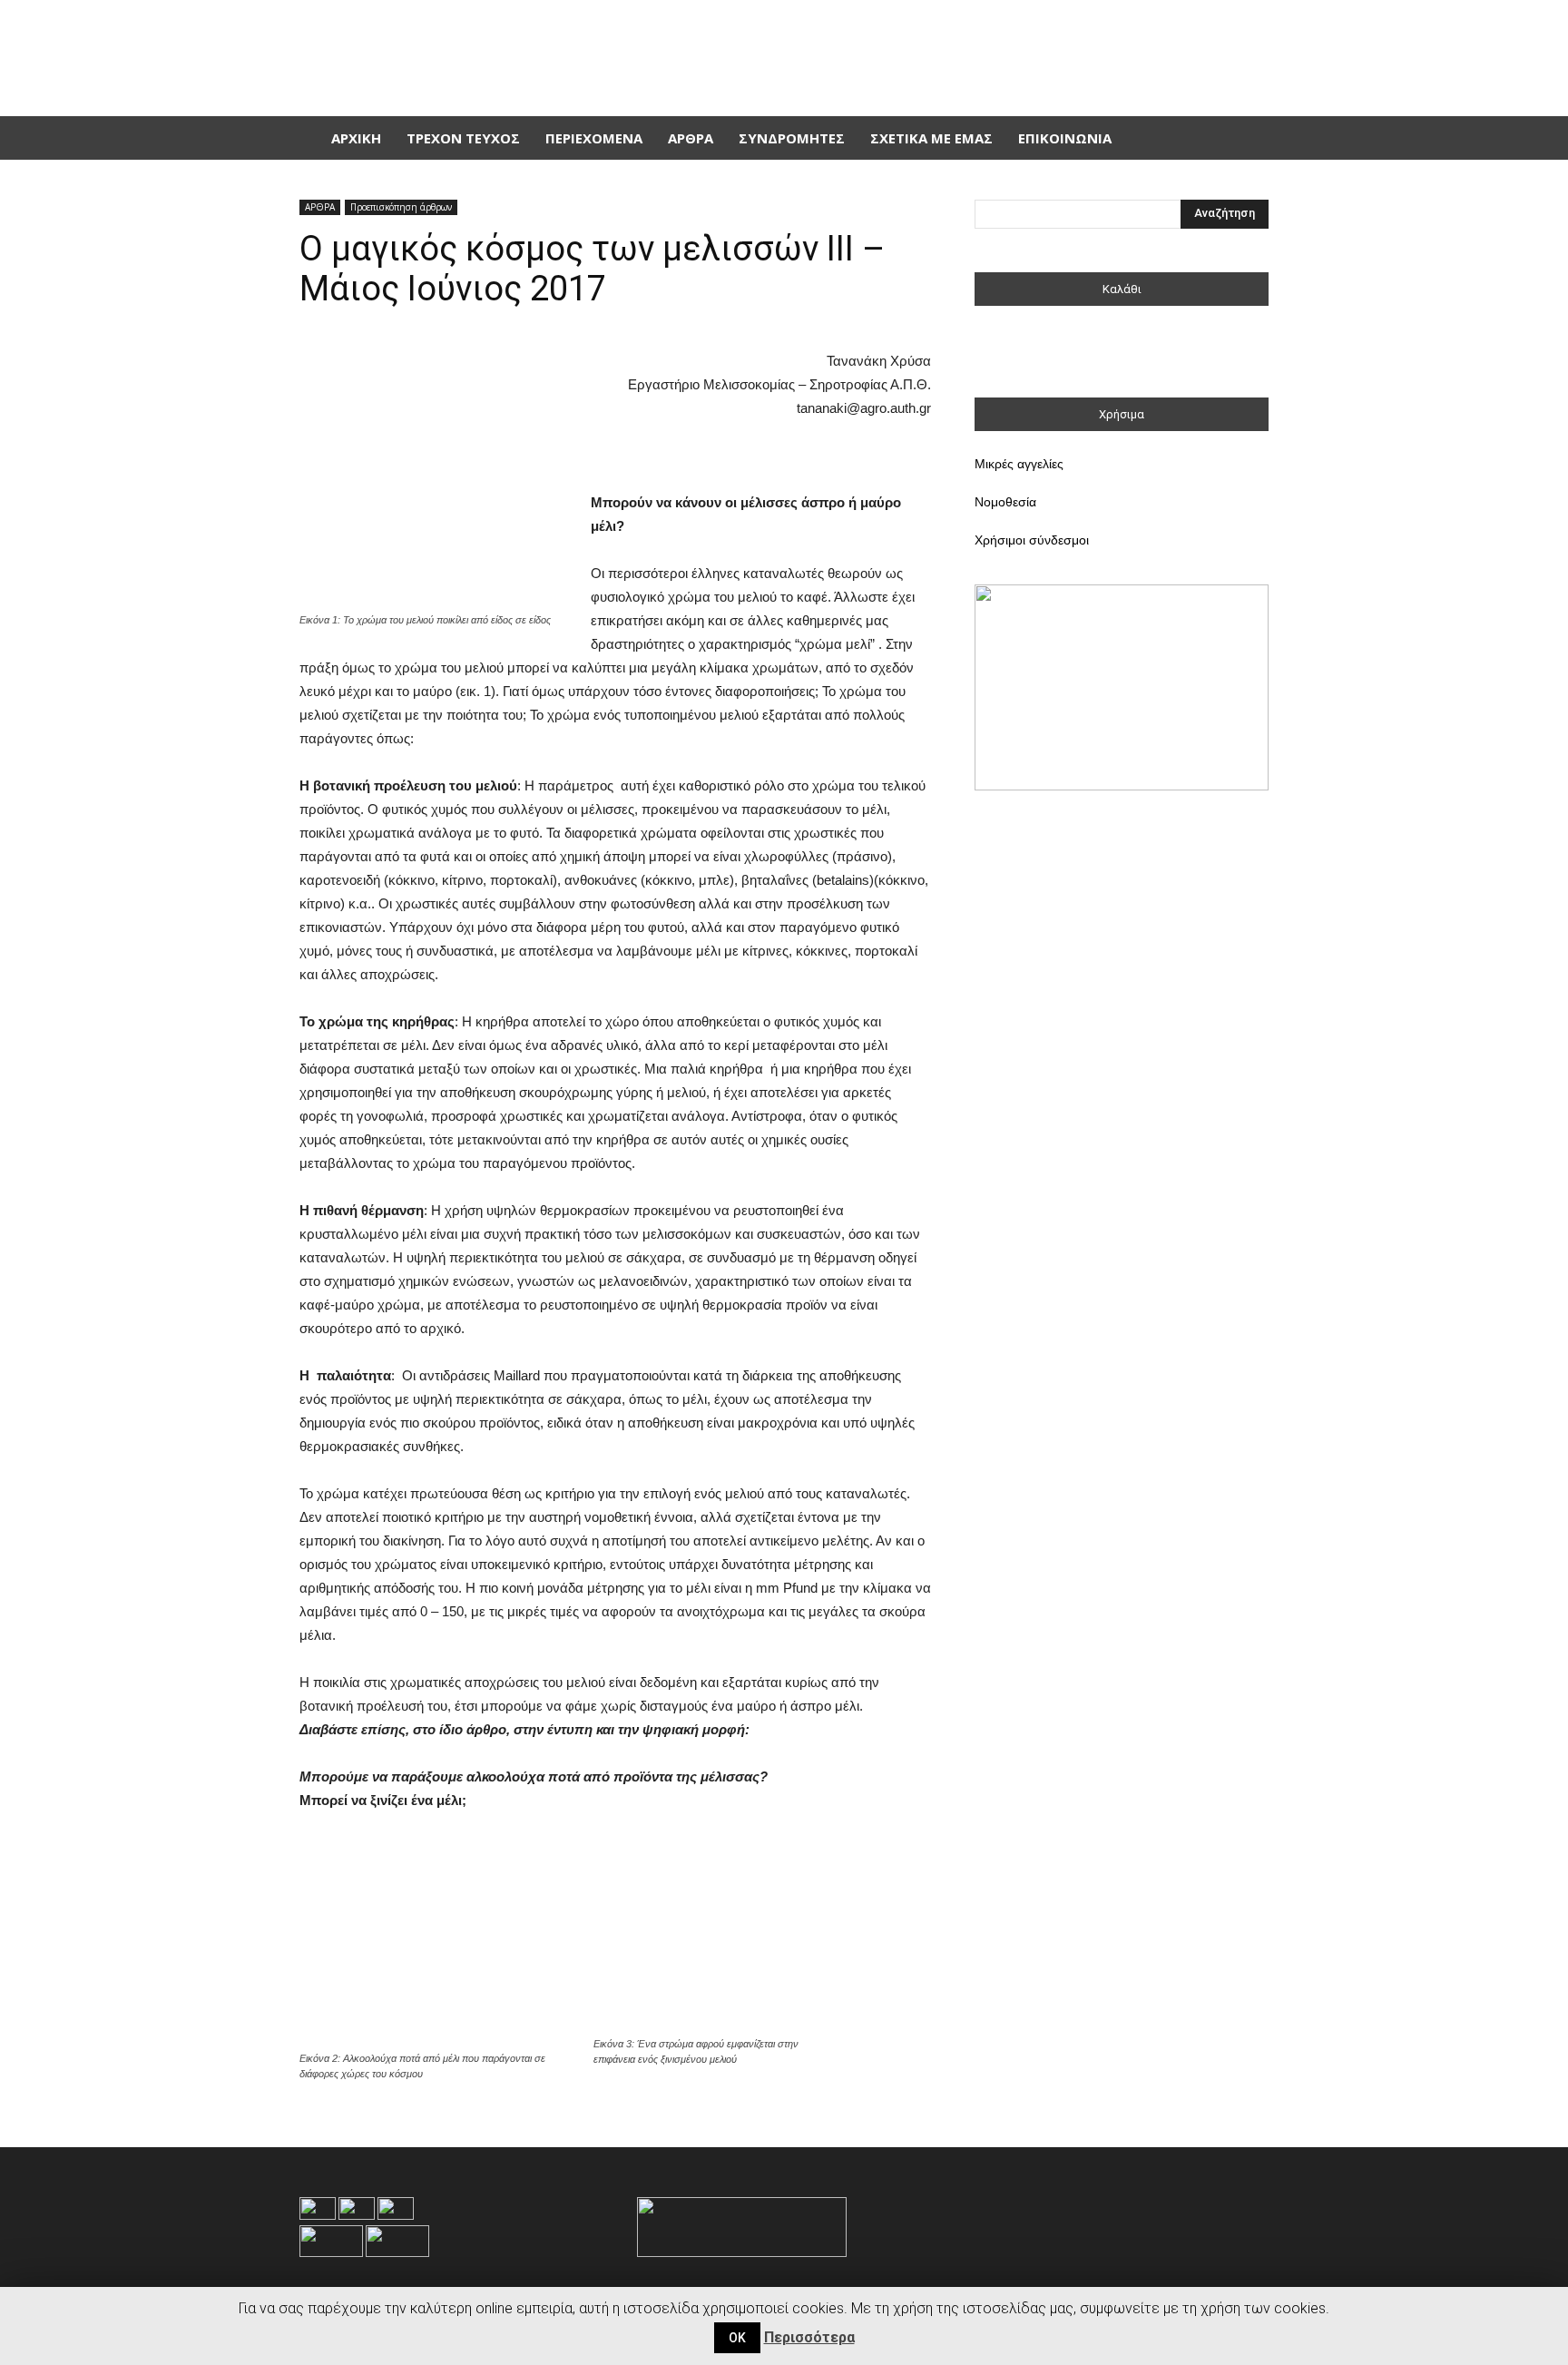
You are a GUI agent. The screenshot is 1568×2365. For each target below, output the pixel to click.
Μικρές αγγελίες (1019, 464)
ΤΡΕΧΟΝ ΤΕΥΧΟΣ (463, 138)
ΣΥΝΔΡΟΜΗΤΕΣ (792, 138)
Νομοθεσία (1005, 502)
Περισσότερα (809, 2337)
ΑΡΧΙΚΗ (356, 138)
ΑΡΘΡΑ (691, 138)
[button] (1247, 138)
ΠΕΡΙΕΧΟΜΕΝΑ (594, 138)
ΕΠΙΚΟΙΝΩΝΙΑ (1065, 138)
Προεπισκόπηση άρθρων (401, 207)
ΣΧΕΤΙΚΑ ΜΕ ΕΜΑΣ (931, 138)
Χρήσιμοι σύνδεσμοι (1032, 540)
